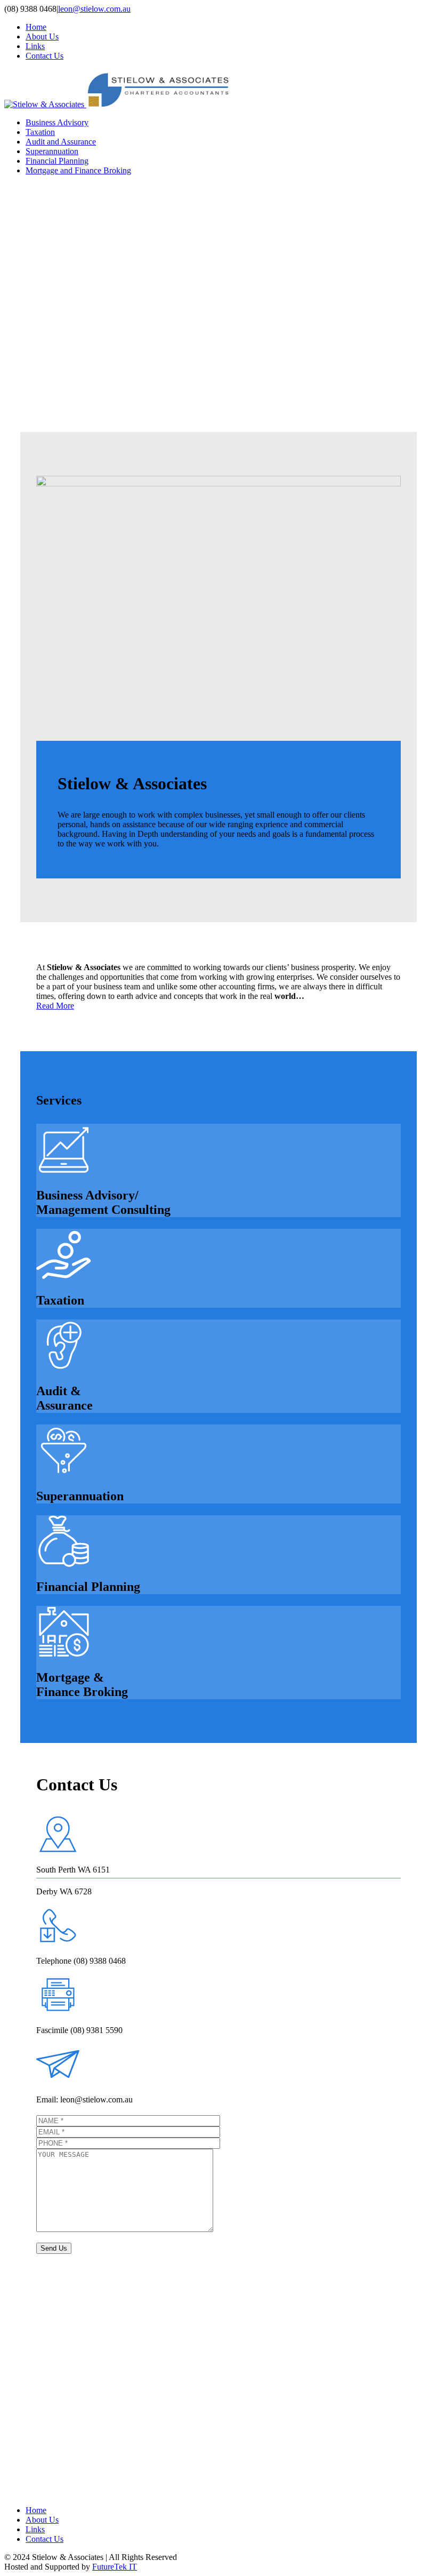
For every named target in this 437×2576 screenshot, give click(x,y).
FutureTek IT (115, 2567)
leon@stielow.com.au (94, 9)
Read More (55, 1006)
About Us (42, 37)
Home (36, 27)
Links (35, 46)
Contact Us (44, 56)
